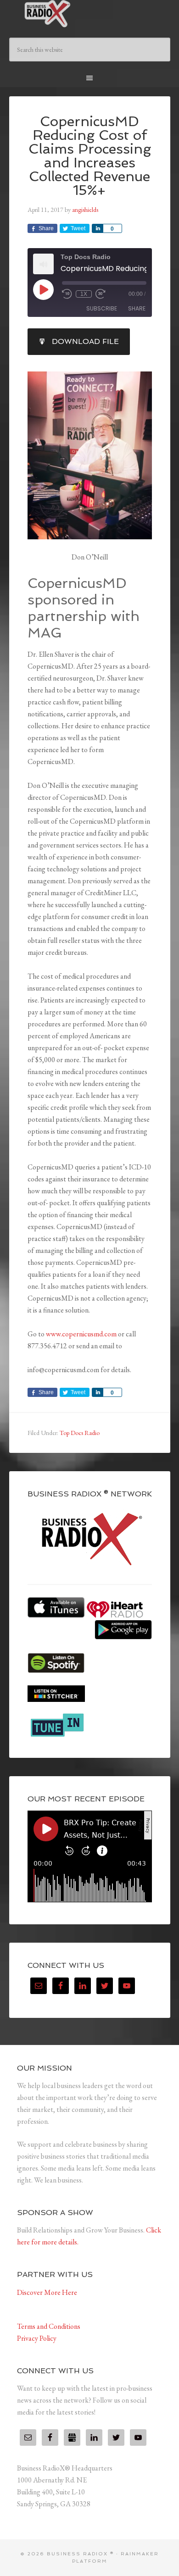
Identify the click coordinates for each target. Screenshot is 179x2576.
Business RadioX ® (90, 14)
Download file (85, 341)
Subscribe (102, 308)
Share (137, 308)
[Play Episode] (43, 289)
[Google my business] (72, 2438)
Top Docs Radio (80, 1433)
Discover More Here (47, 2292)
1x (84, 294)
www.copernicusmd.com (81, 1334)
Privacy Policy (37, 2338)
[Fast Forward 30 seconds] (101, 294)
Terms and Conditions (49, 2326)
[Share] (97, 228)
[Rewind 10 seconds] (67, 294)
